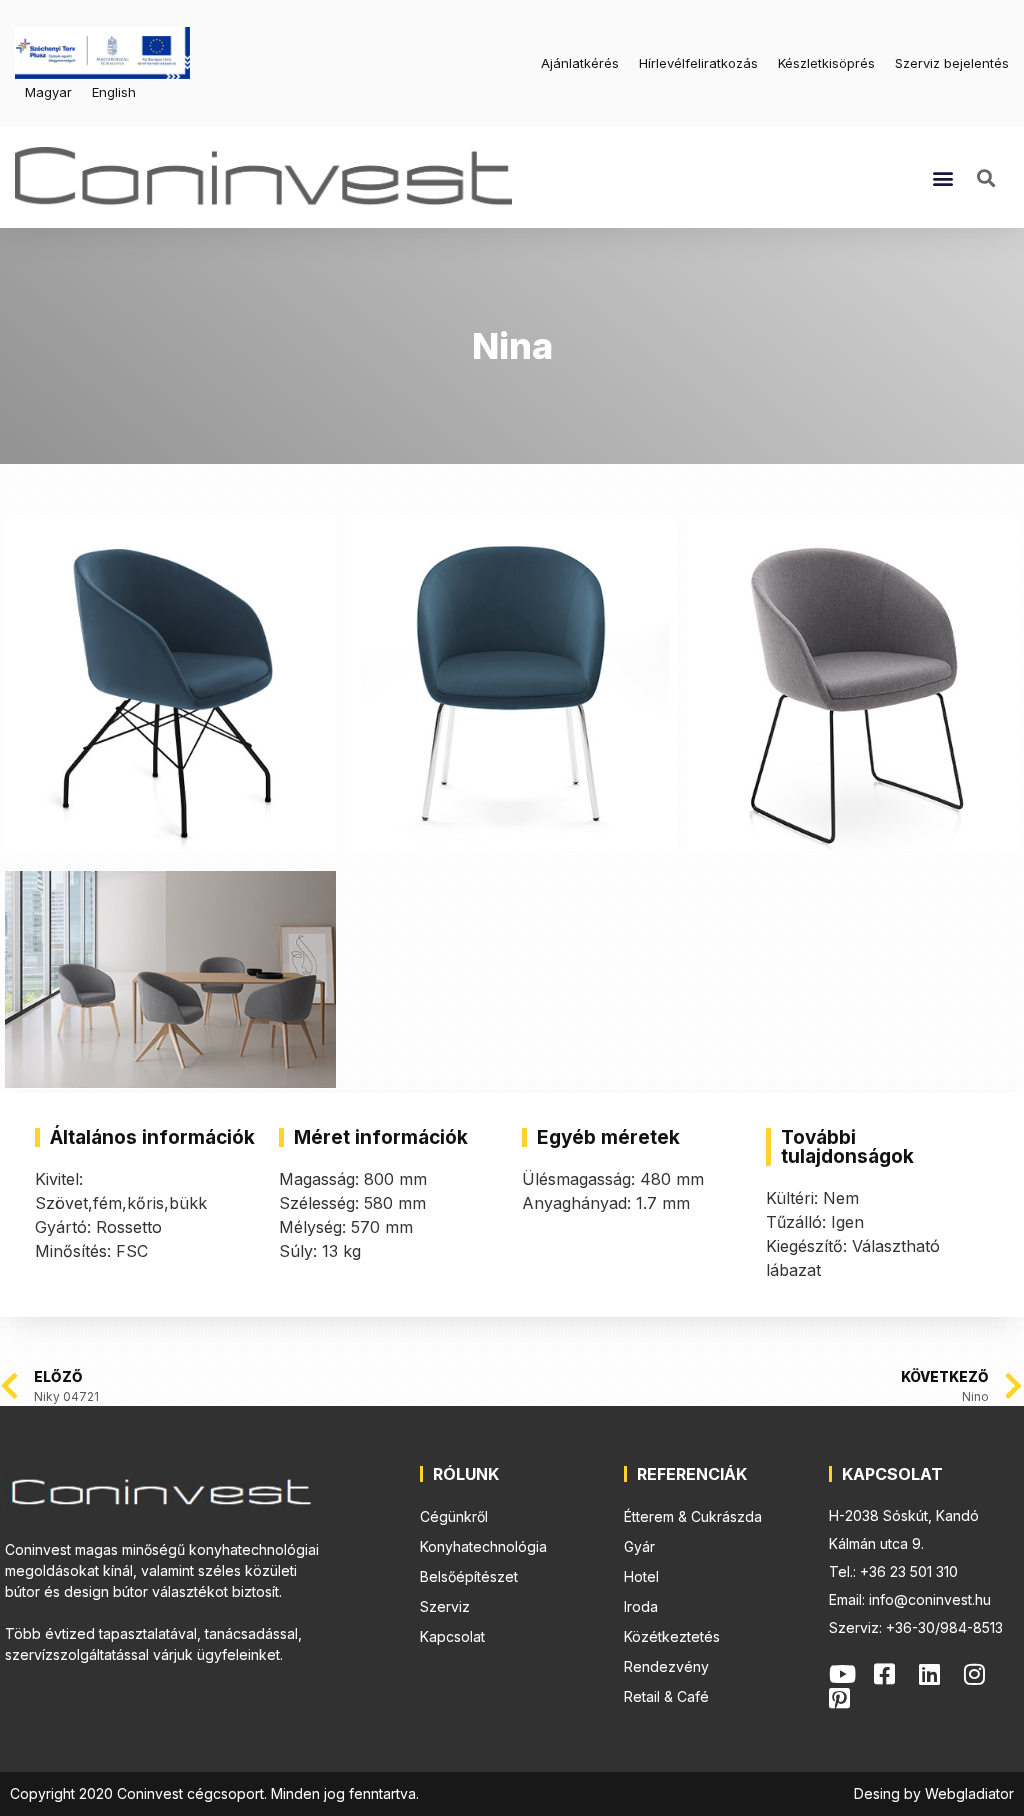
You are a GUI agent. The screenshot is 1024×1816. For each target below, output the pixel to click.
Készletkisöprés (826, 63)
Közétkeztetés (672, 1636)
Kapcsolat (452, 1636)
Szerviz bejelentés (952, 63)
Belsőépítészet (469, 1576)
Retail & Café (666, 1696)
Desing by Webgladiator (934, 1793)
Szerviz (445, 1606)
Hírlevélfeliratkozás (698, 63)
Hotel (641, 1576)
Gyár (639, 1546)
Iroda (641, 1606)
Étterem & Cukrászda (693, 1516)
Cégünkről (454, 1516)
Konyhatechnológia (483, 1546)
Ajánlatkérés (580, 63)
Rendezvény (666, 1666)
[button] (942, 177)
